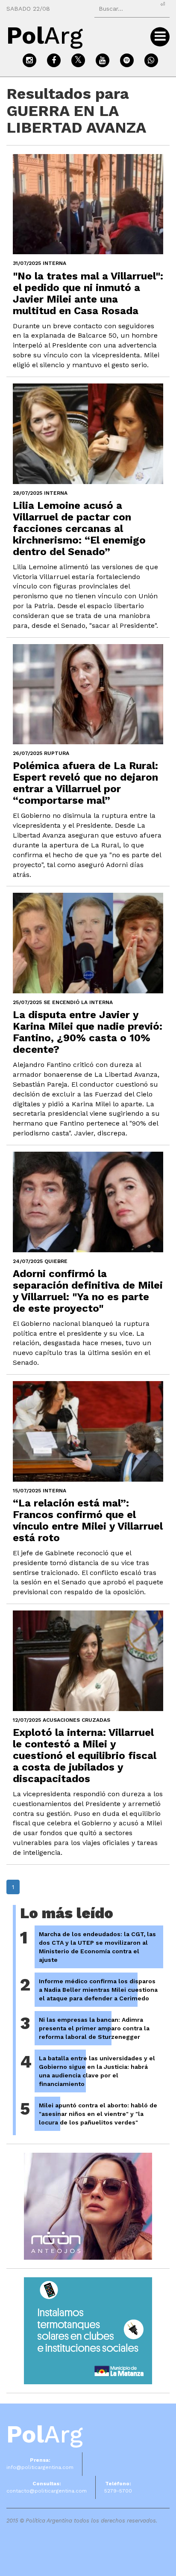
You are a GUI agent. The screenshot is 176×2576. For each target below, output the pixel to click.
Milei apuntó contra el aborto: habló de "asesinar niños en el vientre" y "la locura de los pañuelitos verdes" (98, 2114)
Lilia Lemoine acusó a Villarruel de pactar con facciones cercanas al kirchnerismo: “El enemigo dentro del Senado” (79, 529)
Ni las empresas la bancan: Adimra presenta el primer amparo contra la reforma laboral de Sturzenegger (94, 2028)
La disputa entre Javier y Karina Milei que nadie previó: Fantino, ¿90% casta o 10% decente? (88, 1032)
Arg (45, 2434)
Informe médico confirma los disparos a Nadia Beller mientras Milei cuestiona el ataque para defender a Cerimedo (98, 1990)
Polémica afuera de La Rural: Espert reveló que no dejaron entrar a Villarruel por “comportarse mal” (85, 783)
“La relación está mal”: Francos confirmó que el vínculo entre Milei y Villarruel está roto (88, 1520)
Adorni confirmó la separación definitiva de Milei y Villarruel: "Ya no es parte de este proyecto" (88, 1291)
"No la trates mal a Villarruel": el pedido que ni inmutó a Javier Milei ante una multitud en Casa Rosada (88, 293)
